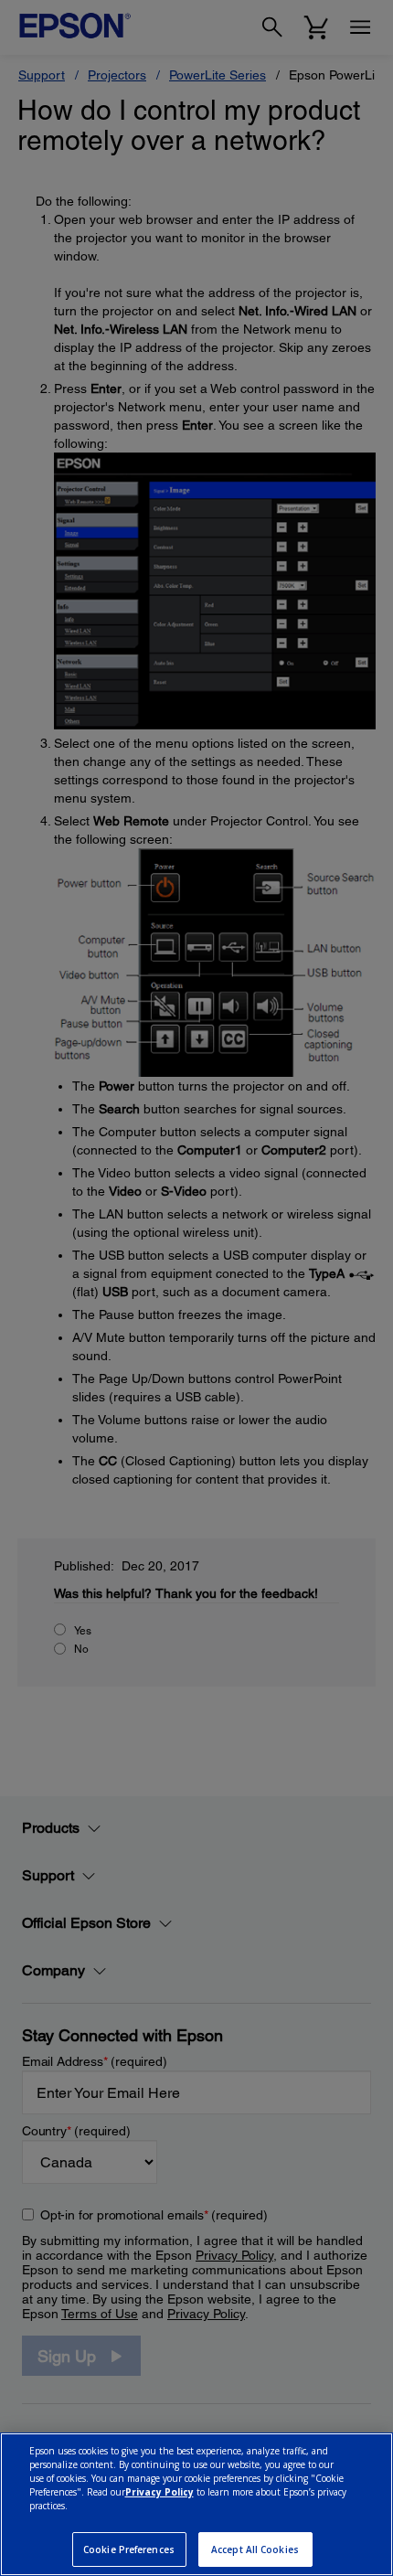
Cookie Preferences (129, 2549)
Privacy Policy (159, 2492)
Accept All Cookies (255, 2549)
